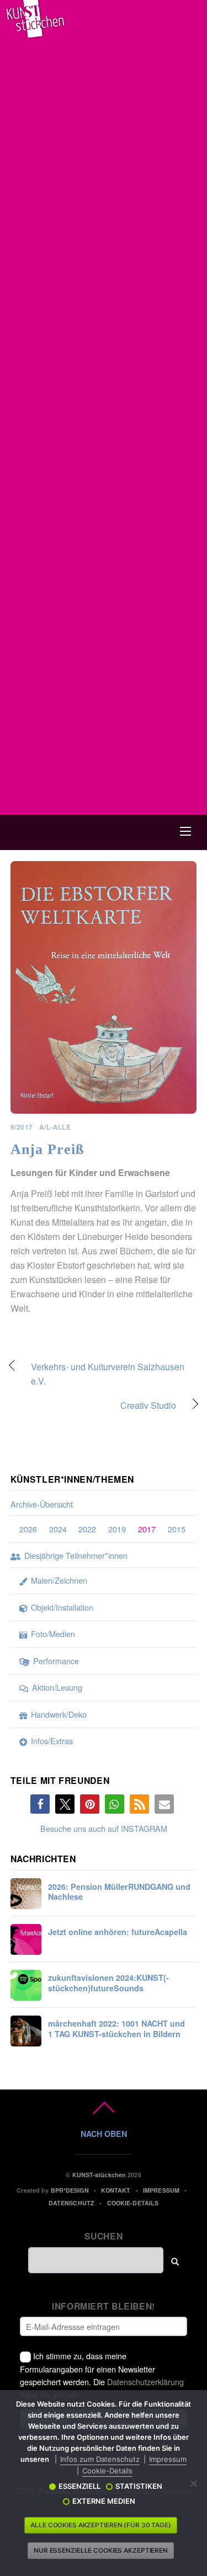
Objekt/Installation (61, 1607)
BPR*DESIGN (70, 2190)
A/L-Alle (55, 1127)
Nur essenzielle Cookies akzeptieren (101, 2551)
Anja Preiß (47, 1149)
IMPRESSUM (161, 2190)
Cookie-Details (107, 2471)
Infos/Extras (51, 1741)
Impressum (168, 2459)
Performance (55, 1661)
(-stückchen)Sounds (108, 1983)
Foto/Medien (52, 1634)
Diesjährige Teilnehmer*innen (75, 1555)
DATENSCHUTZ (71, 2203)
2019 (117, 1529)
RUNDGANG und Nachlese (119, 1892)
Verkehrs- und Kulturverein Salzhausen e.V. (108, 1374)
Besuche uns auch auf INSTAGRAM (104, 1828)
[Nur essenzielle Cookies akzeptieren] (193, 2483)
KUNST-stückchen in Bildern (116, 2029)
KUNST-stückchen (99, 2175)
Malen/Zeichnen (58, 1580)
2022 (87, 1529)
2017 (147, 1529)
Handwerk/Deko (58, 1714)
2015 (177, 1529)
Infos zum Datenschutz (100, 2459)
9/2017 (22, 1127)
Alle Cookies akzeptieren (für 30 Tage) (101, 2525)
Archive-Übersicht (42, 1504)
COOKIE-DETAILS (133, 2203)
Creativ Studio (94, 1406)
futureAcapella (118, 1932)
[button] (40, 1804)
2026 (28, 1529)
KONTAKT (116, 2190)
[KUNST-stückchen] (35, 34)
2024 (58, 1529)
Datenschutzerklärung (145, 2382)
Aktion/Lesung (56, 1687)
